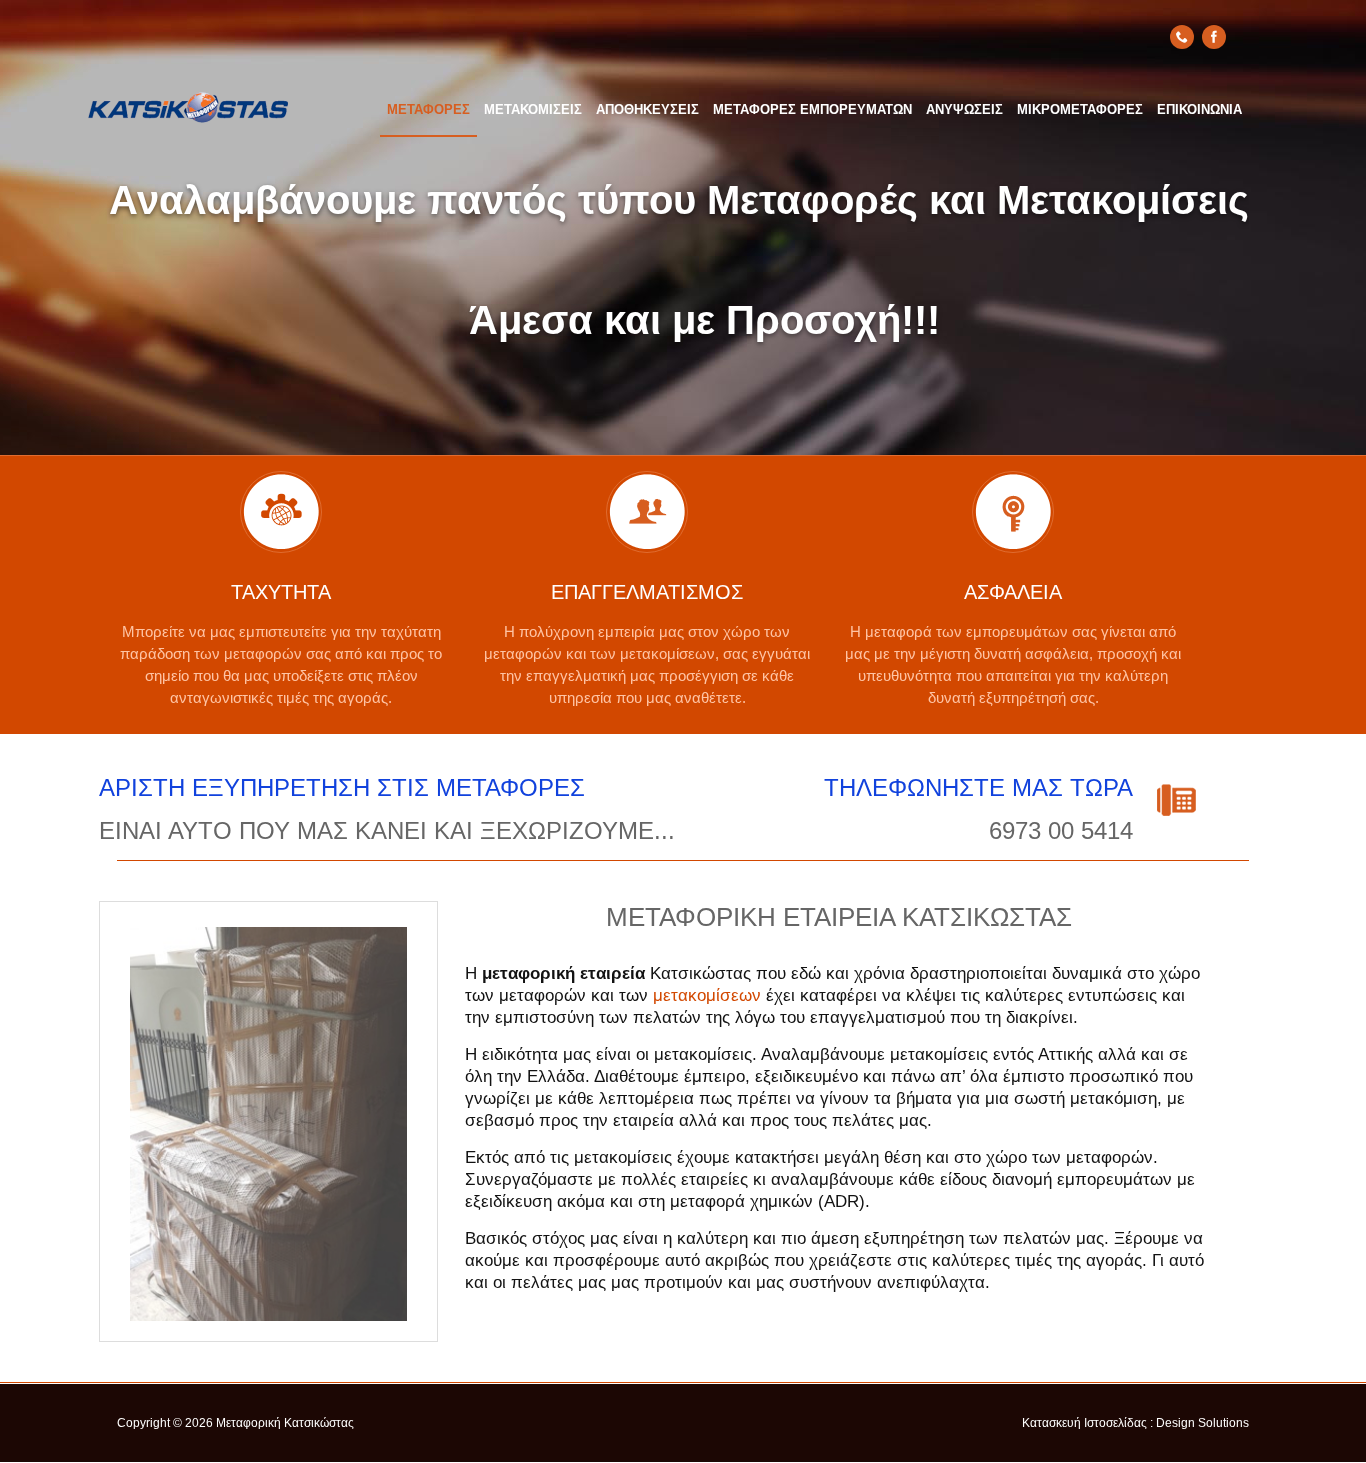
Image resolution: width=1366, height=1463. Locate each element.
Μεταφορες (428, 109)
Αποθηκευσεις (647, 109)
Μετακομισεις (533, 109)
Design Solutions (1202, 1423)
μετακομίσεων (707, 995)
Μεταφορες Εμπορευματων (812, 109)
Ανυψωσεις (964, 109)
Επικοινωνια (1199, 109)
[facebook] (1214, 37)
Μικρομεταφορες (1080, 109)
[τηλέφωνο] (1182, 37)
